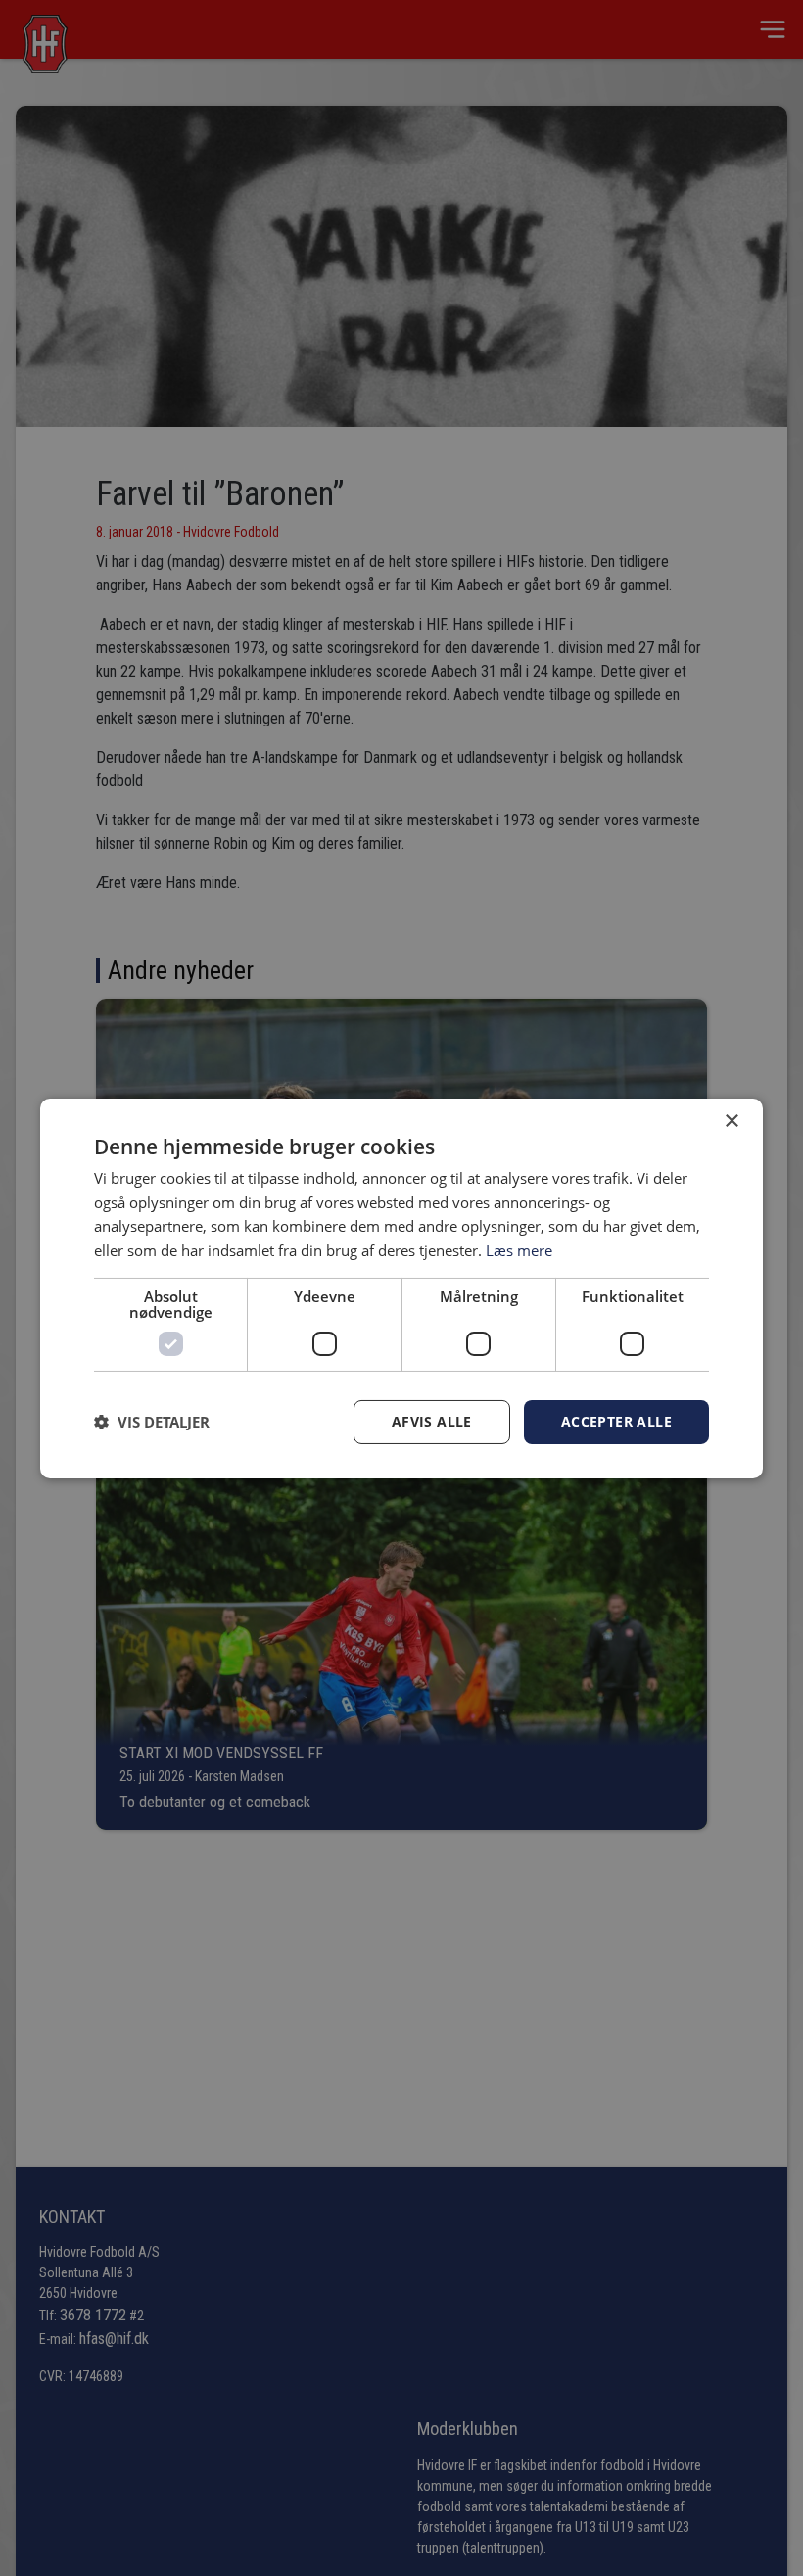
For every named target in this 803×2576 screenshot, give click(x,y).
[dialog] (401, 1288)
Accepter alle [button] (616, 1421)
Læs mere (519, 1250)
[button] (152, 1422)
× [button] (731, 1121)
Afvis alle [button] (432, 1421)
